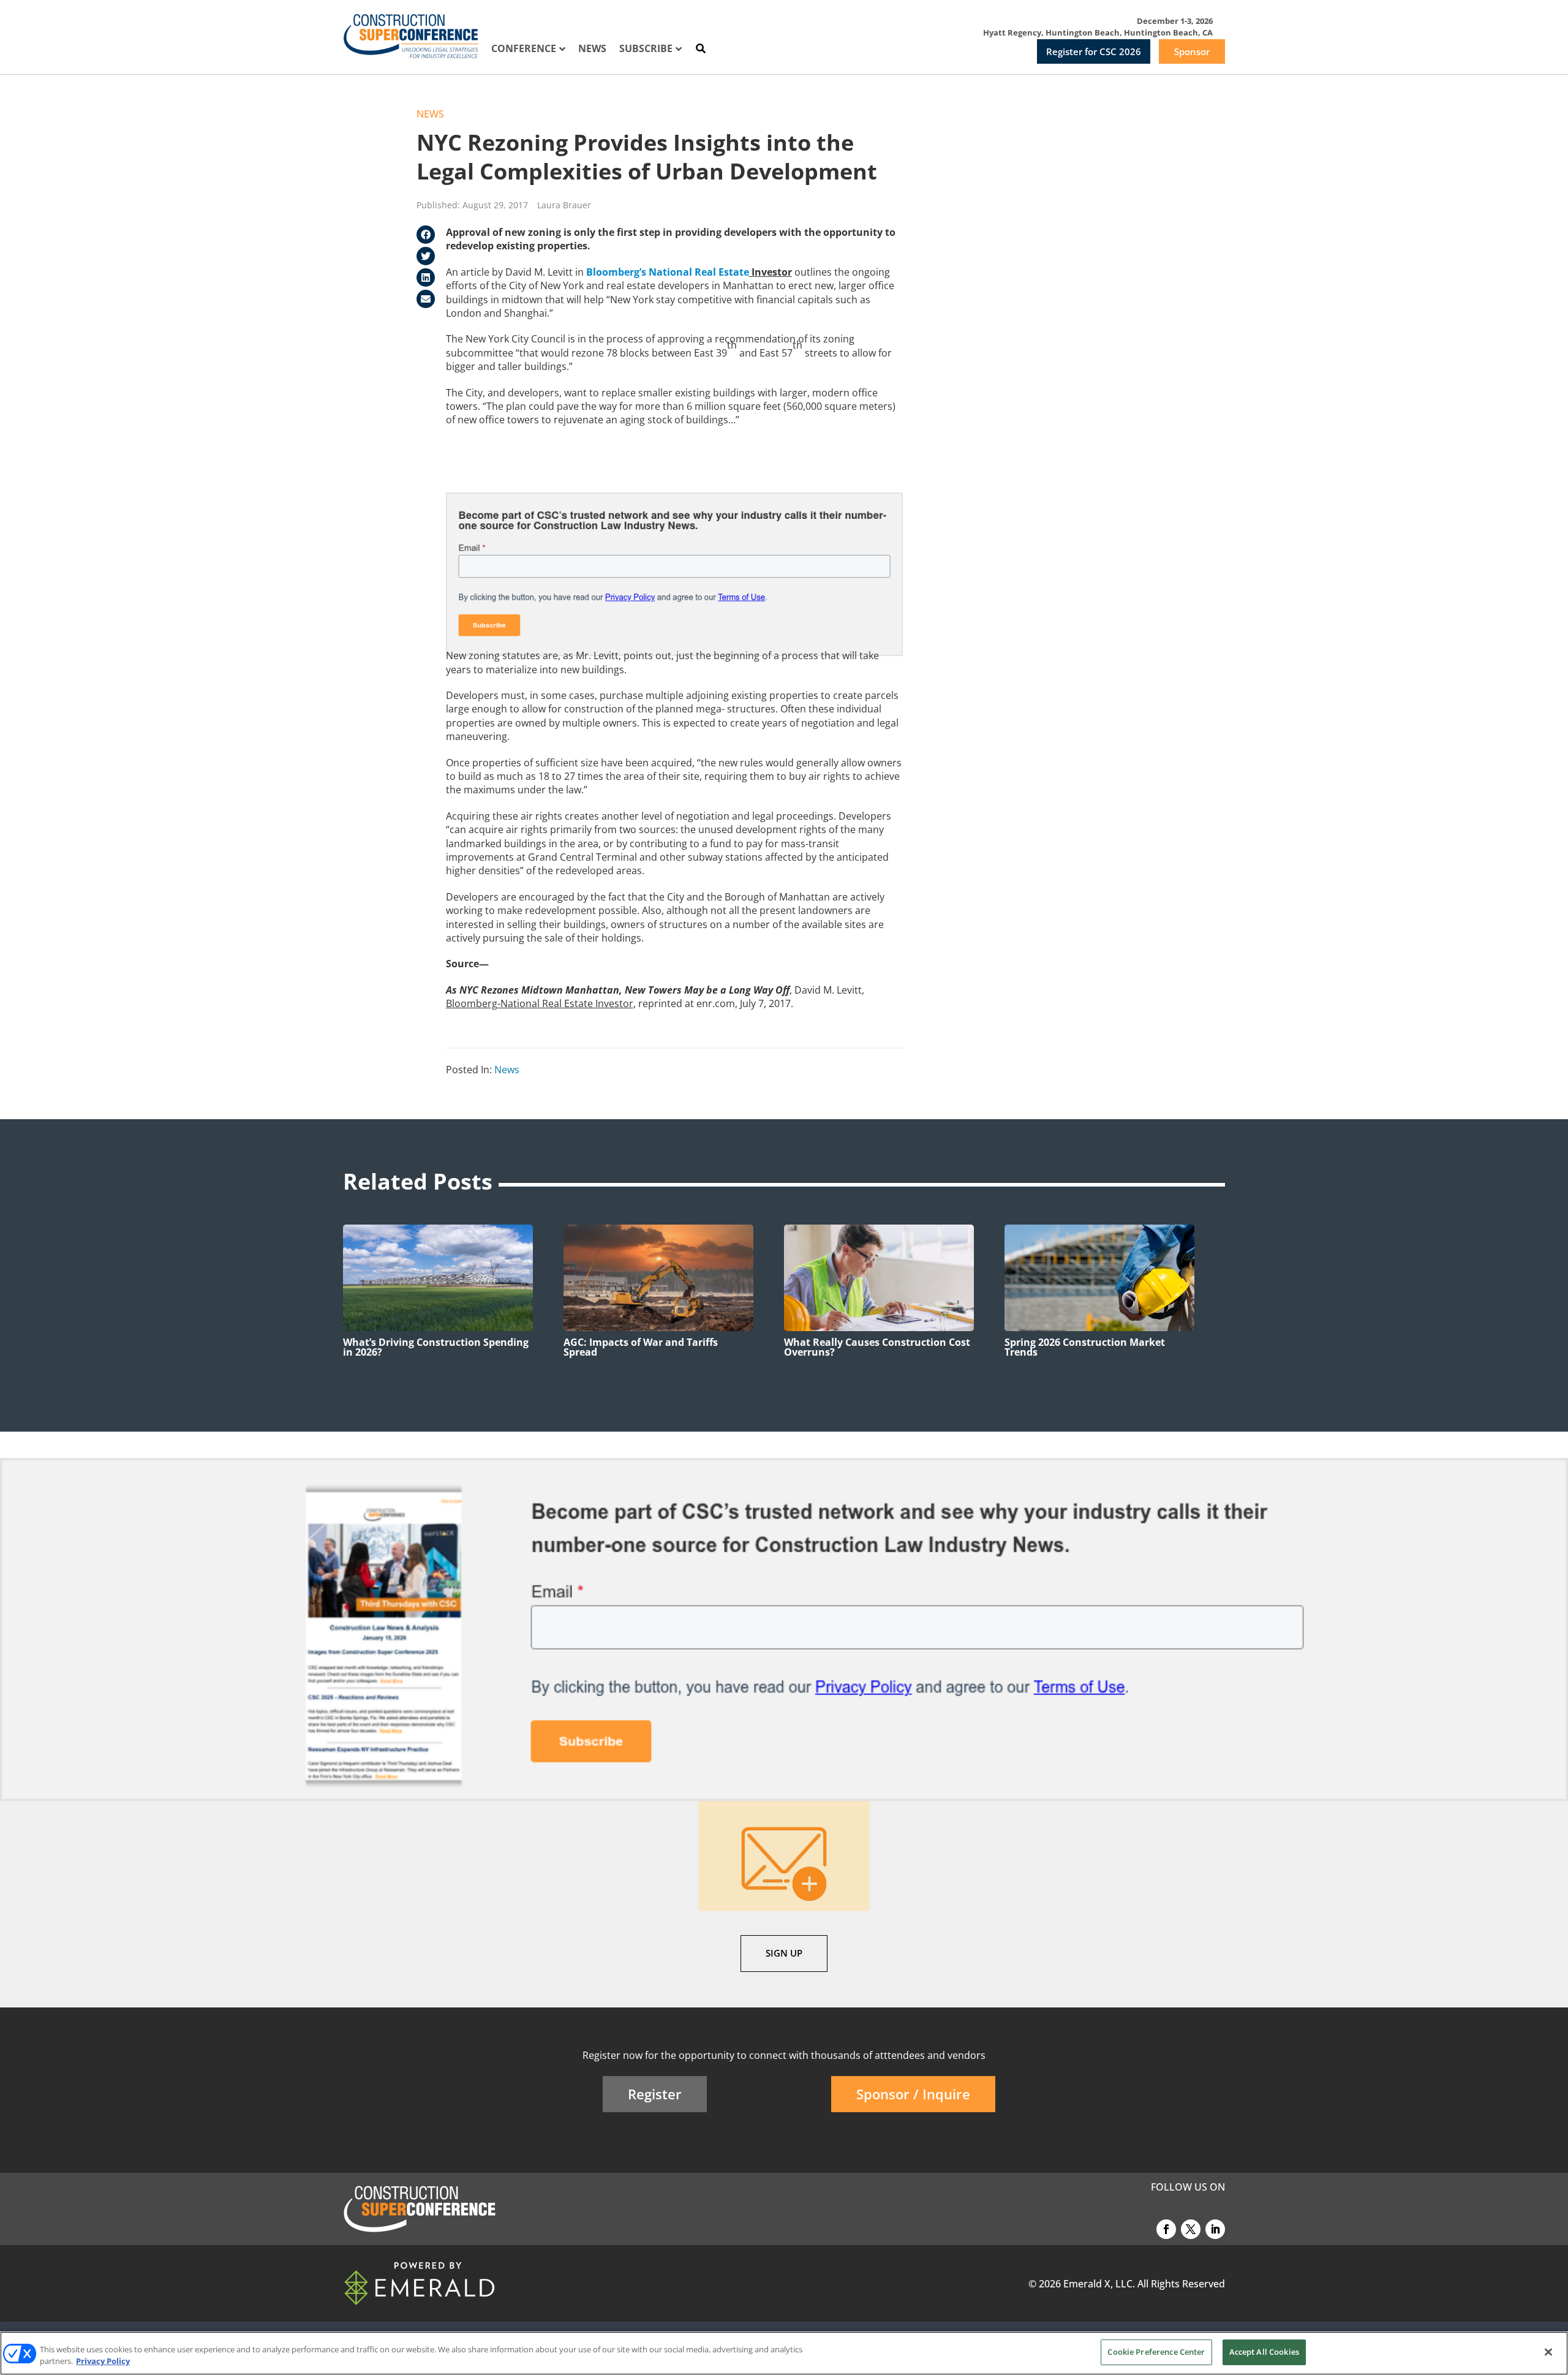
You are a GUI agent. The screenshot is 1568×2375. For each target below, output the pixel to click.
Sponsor (1192, 51)
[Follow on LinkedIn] (1215, 2229)
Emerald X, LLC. (1099, 2284)
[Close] (1548, 2352)
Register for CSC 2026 (1094, 51)
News (430, 114)
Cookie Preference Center (1156, 2352)
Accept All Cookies (1264, 2352)
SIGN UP (784, 1953)
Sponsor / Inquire (913, 2094)
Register (655, 2094)
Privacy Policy (103, 2362)
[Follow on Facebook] (1166, 2229)
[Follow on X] (1191, 2229)
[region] (784, 2353)
